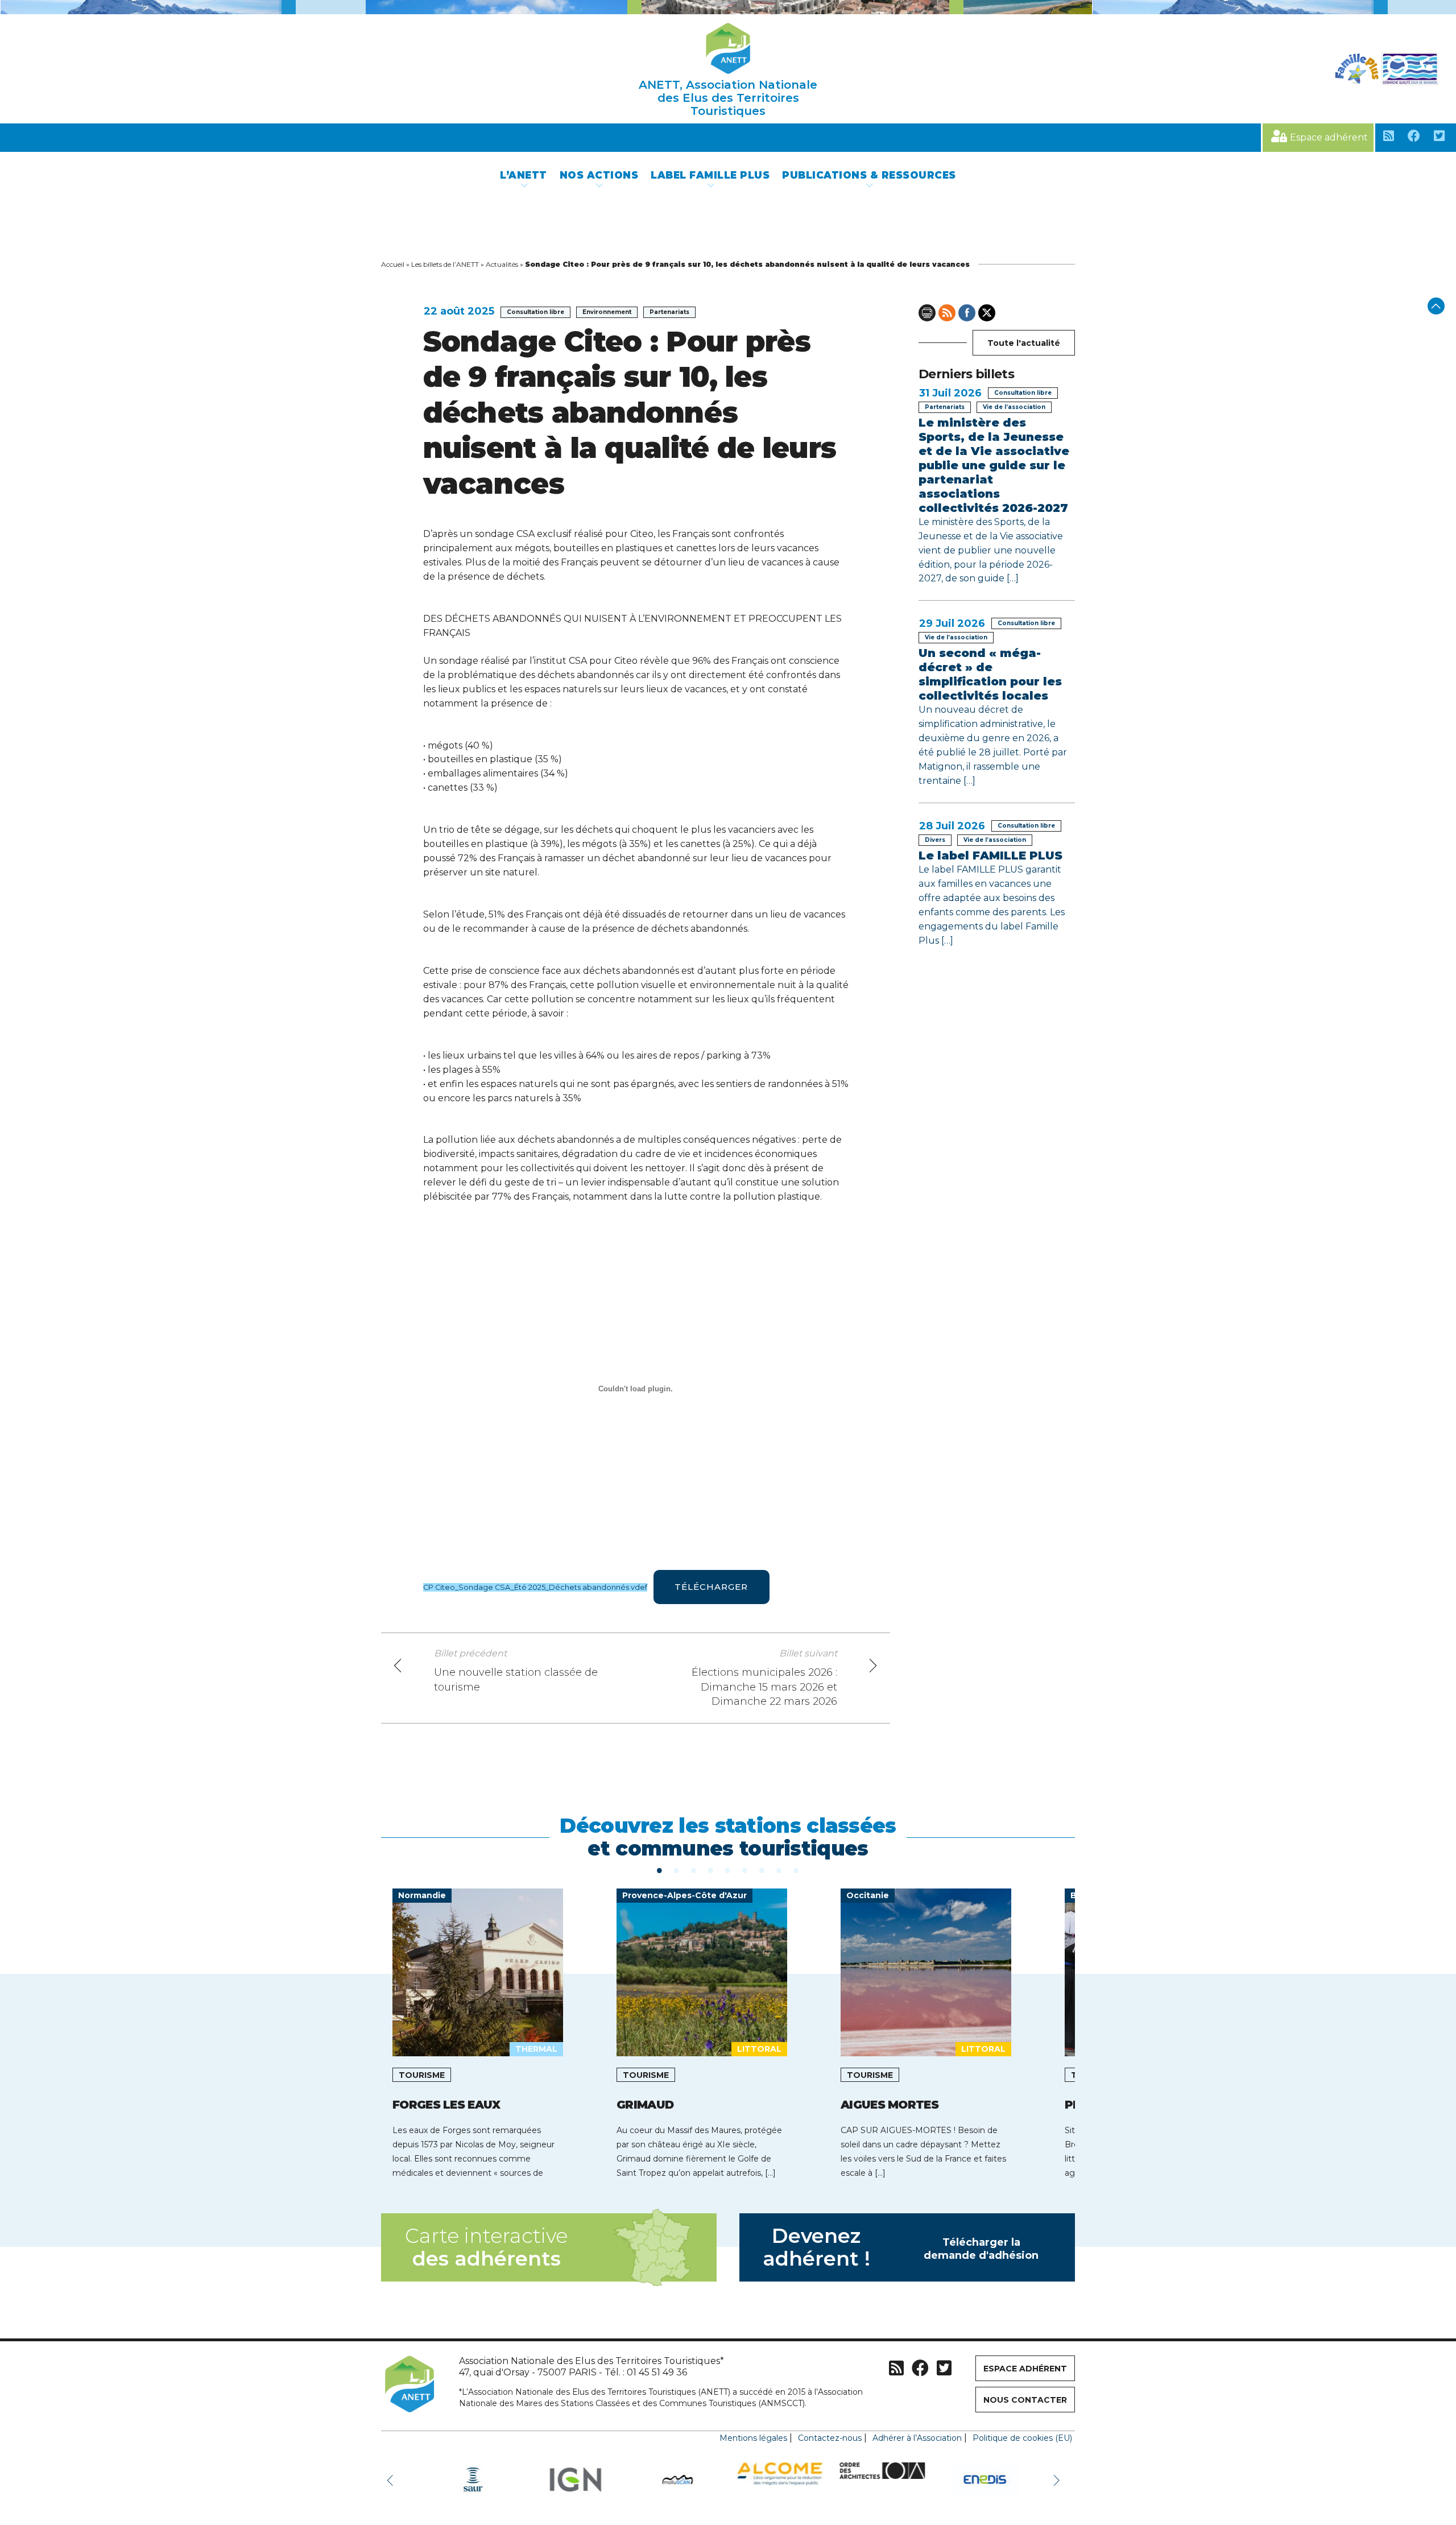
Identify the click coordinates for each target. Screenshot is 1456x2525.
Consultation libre (535, 312)
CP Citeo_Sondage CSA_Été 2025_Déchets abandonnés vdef (535, 1587)
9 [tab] (796, 1870)
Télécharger (711, 1587)
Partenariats (669, 312)
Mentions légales (753, 2438)
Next (1058, 2479)
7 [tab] (762, 1870)
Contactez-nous (830, 2438)
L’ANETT (524, 175)
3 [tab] (694, 1870)
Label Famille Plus (710, 175)
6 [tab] (745, 1870)
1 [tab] (660, 1870)
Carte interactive (486, 2247)
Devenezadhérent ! (901, 2247)
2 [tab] (677, 1870)
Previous (392, 2479)
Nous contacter (1025, 2400)
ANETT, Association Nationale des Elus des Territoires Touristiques (728, 98)
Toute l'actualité (1024, 343)
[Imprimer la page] (927, 313)
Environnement (607, 312)
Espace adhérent (1329, 137)
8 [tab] (779, 1870)
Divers (935, 840)
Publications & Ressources (869, 175)
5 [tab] (728, 1870)
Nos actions (599, 175)
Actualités (502, 264)
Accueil (393, 264)
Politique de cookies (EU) (1022, 2438)
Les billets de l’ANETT (445, 264)
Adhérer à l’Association (917, 2438)
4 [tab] (711, 1870)
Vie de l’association (1014, 407)
